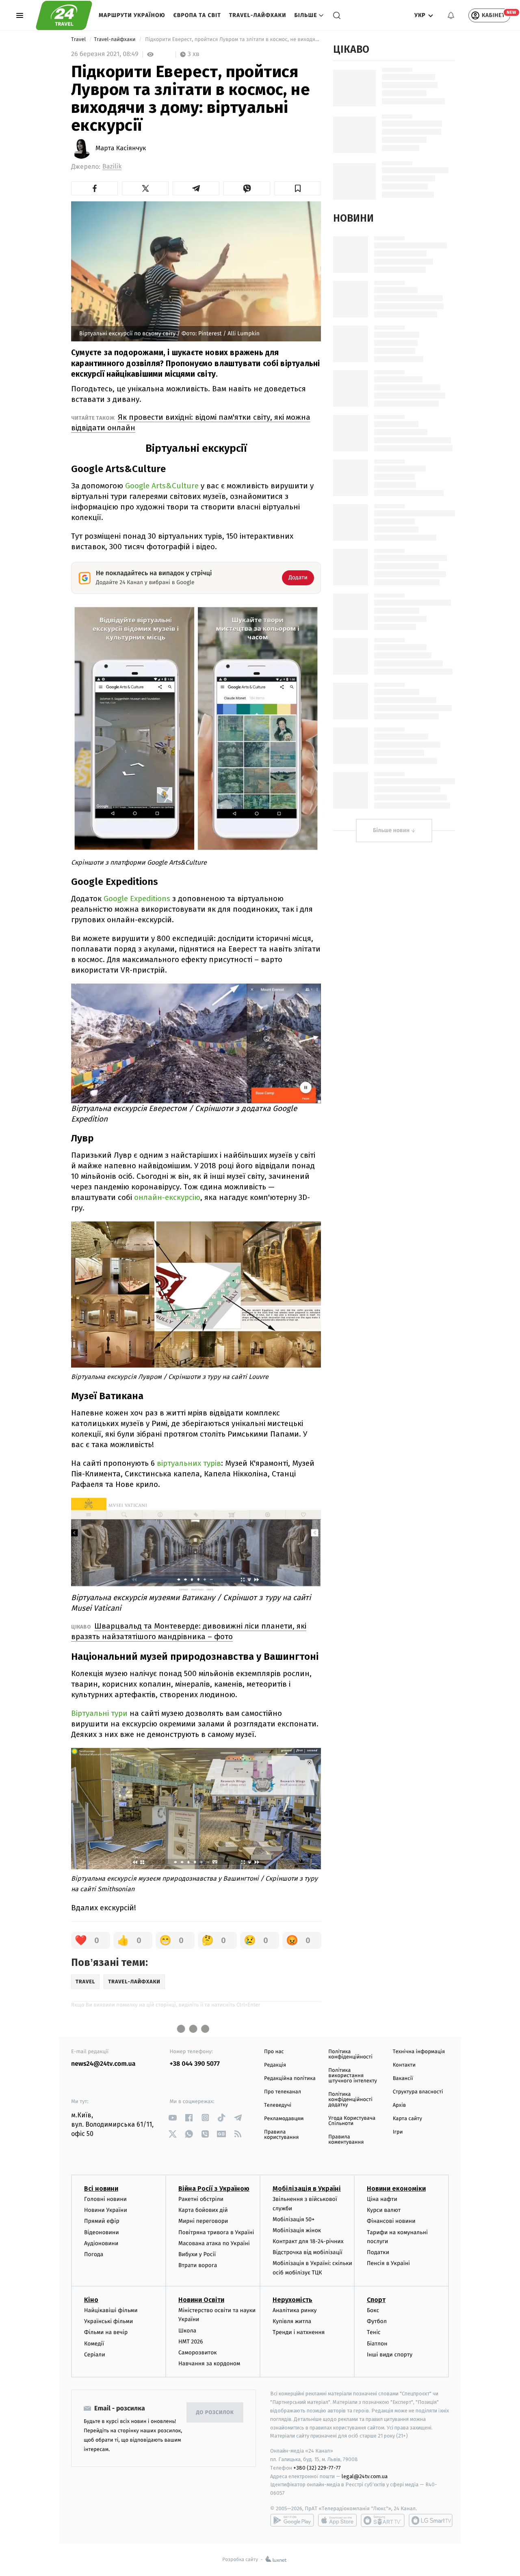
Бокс (373, 2310)
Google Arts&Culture (162, 486)
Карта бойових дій (203, 2210)
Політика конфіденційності (350, 2054)
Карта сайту (407, 2119)
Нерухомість (292, 2300)
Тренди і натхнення (299, 2332)
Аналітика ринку (295, 2310)
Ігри (398, 2132)
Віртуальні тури (99, 1713)
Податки (378, 2252)
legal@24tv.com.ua (365, 2476)
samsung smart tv (431, 2520)
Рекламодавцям (284, 2119)
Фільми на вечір (106, 2332)
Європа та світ (197, 15)
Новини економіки (396, 2189)
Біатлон (377, 2344)
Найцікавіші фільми (111, 2310)
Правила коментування (346, 2140)
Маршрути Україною (132, 15)
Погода (94, 2254)
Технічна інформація (419, 2052)
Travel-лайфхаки (258, 15)
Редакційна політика (290, 2079)
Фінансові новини (391, 2221)
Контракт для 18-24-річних (308, 2241)
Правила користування (281, 2135)
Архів (399, 2105)
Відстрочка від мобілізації (308, 2252)
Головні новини (105, 2199)
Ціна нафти (382, 2199)
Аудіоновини (101, 2243)
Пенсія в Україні (388, 2263)
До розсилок (215, 2413)
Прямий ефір (102, 2221)
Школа (187, 2331)
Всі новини (101, 2189)
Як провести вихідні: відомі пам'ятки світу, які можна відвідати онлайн (191, 422)
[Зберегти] (298, 188)
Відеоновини (102, 2232)
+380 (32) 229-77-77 (317, 2468)
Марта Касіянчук (121, 149)
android (292, 2520)
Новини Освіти (201, 2300)
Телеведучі (278, 2105)
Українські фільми (108, 2321)
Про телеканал (283, 2092)
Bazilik (112, 167)
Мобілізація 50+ (294, 2219)
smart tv (383, 2520)
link (173, 2118)
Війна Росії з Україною (214, 2189)
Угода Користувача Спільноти (352, 2121)
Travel (79, 40)
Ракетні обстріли (201, 2199)
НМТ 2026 (191, 2342)
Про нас (274, 2052)
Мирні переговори (203, 2221)
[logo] (64, 15)
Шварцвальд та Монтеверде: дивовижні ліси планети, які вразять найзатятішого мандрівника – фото (189, 1631)
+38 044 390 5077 (195, 2064)
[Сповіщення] (451, 15)
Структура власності (418, 2092)
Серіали (95, 2355)
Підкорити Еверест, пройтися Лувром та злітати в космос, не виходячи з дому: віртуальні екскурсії (232, 40)
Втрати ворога (198, 2265)
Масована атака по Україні (214, 2243)
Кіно (91, 2300)
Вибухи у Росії (197, 2254)
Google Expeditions (137, 899)
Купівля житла (292, 2321)
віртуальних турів (189, 1463)
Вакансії (403, 2079)
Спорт (376, 2300)
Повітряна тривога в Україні (216, 2232)
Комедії (94, 2344)
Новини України (106, 2210)
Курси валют (384, 2210)
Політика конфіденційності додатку (350, 2100)
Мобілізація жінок (297, 2230)
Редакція (275, 2065)
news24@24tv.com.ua (103, 2064)
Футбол (377, 2321)
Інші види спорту (390, 2355)
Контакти (404, 2065)
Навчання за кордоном (209, 2363)
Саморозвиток (198, 2353)
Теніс (374, 2332)
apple (337, 2520)
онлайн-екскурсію (167, 1197)
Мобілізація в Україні (307, 2189)
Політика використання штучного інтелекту (353, 2076)
